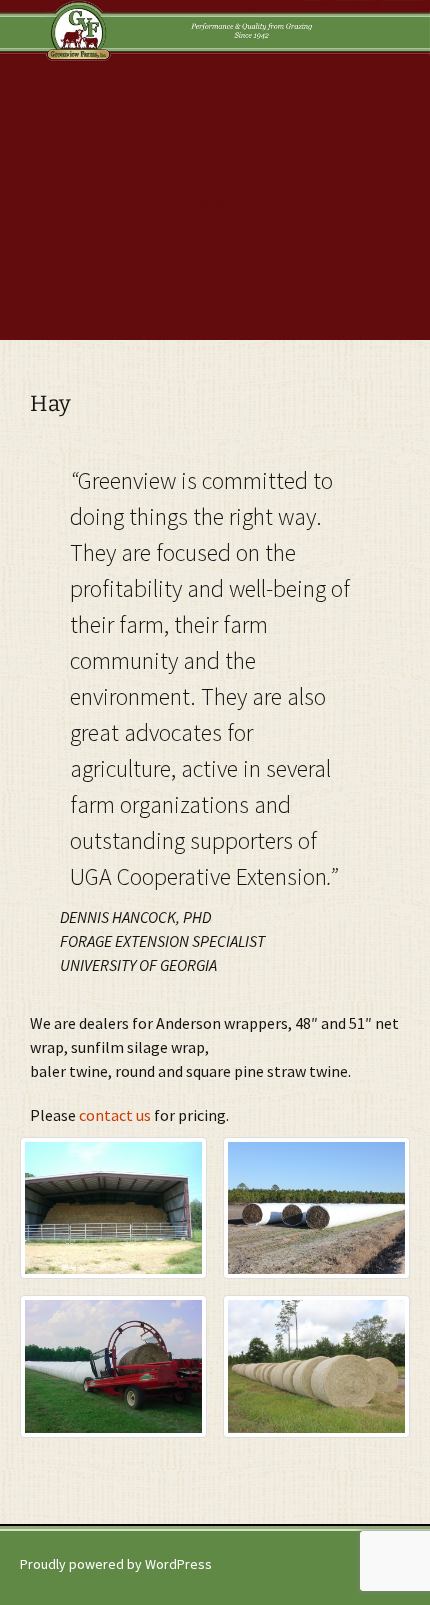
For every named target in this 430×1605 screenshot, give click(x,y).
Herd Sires (195, 159)
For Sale (195, 200)
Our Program (195, 239)
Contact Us (195, 319)
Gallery (195, 279)
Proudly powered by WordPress (116, 1564)
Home (195, 79)
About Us (195, 119)
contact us (116, 1115)
